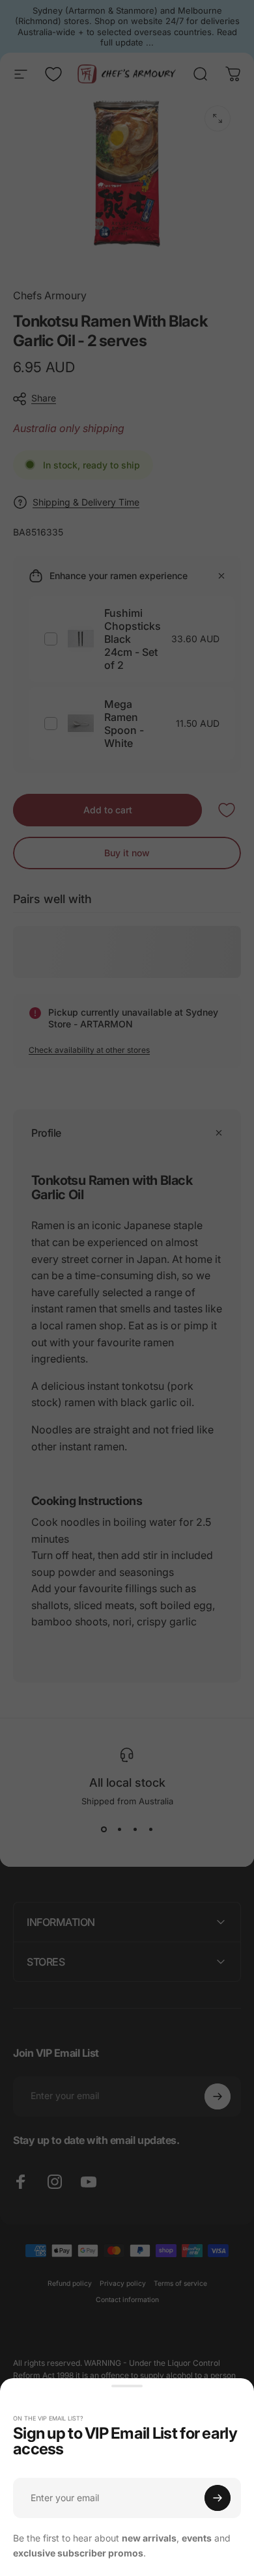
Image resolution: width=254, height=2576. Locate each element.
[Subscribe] (218, 2498)
